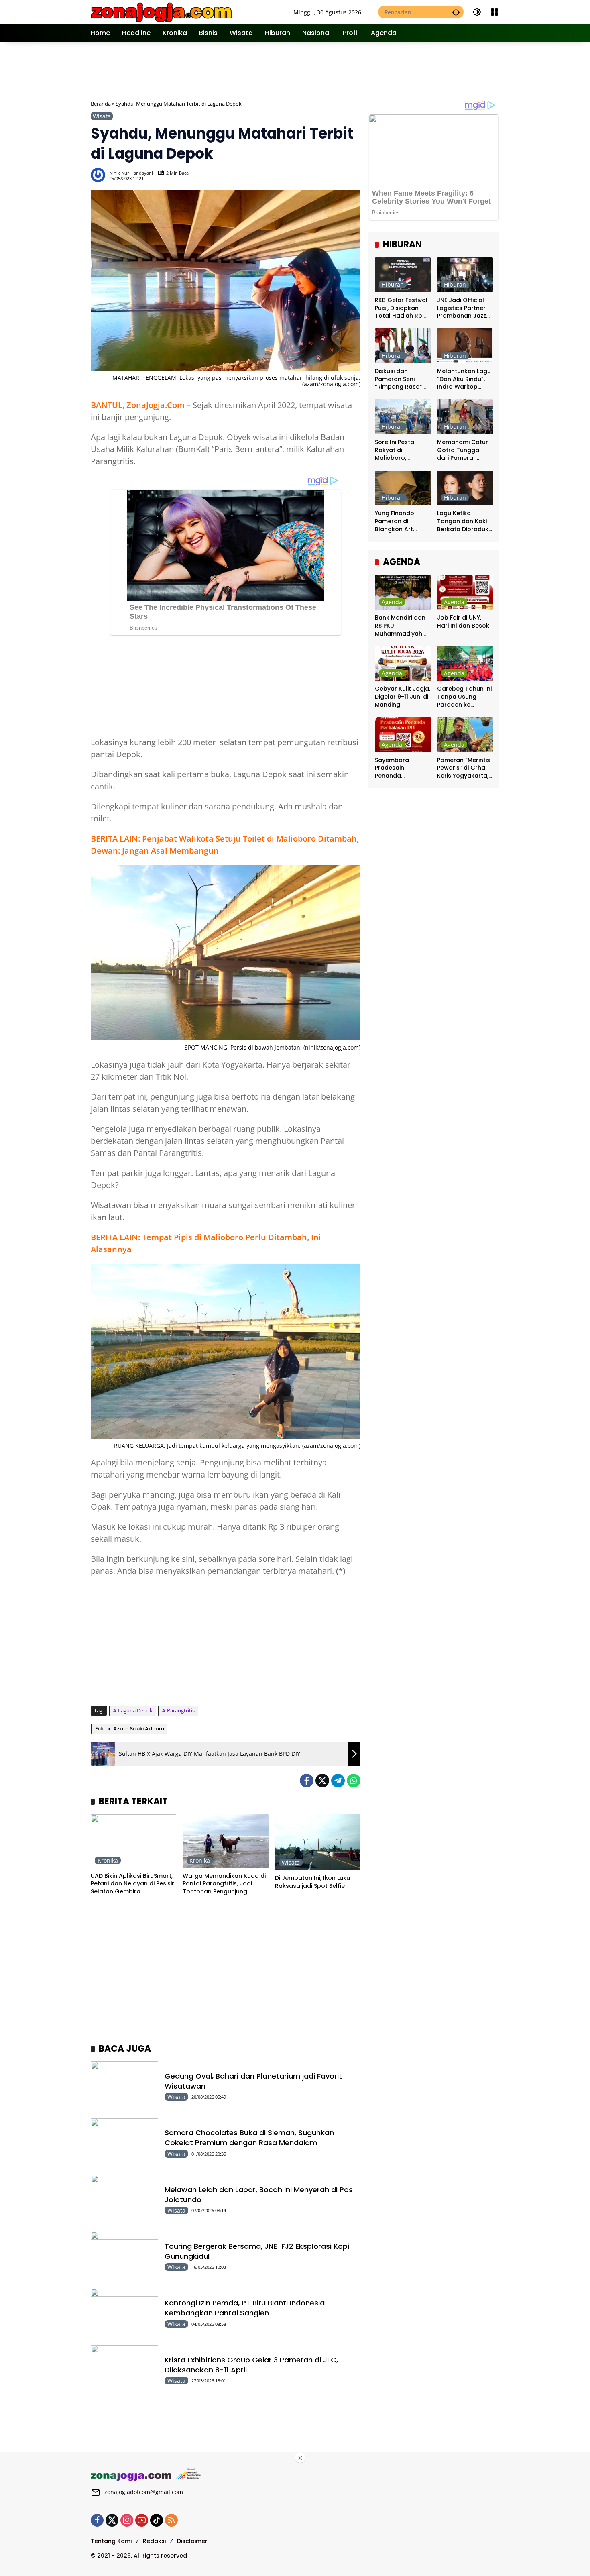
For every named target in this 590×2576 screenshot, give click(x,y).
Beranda (101, 104)
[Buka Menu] (494, 12)
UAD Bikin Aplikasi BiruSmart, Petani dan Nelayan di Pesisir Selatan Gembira (132, 1884)
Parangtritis (181, 1710)
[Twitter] (322, 1781)
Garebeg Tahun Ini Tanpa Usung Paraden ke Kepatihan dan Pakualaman (464, 697)
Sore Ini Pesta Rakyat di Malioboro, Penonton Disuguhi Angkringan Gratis (402, 450)
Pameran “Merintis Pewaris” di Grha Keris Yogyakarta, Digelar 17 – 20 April (464, 768)
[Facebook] (307, 1781)
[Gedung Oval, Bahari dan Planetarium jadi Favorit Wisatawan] (124, 2086)
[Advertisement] (295, 70)
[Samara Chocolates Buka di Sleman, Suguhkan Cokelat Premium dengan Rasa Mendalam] (124, 2143)
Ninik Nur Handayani (131, 173)
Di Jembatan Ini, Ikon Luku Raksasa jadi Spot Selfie (312, 1882)
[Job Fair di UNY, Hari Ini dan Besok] (465, 592)
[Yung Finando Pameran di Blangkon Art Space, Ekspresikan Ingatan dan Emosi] (403, 488)
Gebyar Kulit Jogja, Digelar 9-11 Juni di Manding (403, 697)
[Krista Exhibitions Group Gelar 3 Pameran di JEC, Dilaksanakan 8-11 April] (124, 2369)
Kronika (108, 1860)
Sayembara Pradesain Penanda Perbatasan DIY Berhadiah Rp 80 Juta (399, 768)
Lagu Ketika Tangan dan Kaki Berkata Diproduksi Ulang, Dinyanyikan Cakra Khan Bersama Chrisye (465, 521)
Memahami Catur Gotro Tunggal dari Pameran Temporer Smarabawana (463, 450)
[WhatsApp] (354, 1781)
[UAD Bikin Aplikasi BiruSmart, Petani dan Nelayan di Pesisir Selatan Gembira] (133, 1841)
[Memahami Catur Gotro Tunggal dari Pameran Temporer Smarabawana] (465, 417)
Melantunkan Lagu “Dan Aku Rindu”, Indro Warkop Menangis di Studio (465, 379)
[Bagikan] (354, 175)
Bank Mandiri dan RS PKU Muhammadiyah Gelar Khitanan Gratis (400, 626)
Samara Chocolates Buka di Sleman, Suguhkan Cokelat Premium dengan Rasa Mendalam (249, 2138)
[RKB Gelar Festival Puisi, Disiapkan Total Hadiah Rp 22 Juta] (403, 275)
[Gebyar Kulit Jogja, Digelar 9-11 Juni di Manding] (403, 663)
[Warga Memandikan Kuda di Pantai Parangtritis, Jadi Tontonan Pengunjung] (225, 1841)
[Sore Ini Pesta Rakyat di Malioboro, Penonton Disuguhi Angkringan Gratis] (403, 417)
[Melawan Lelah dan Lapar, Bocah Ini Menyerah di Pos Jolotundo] (124, 2199)
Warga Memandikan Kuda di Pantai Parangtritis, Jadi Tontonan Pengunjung (224, 1884)
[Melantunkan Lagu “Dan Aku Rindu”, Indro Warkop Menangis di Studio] (465, 346)
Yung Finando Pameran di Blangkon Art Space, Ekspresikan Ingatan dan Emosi (403, 521)
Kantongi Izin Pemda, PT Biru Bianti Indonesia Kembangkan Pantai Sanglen (245, 2308)
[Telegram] (338, 1781)
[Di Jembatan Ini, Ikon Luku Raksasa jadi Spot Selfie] (318, 1842)
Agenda (392, 602)
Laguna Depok (135, 1710)
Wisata (102, 116)
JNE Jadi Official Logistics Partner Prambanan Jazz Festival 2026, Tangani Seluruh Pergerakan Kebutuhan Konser (464, 308)
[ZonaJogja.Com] (161, 11)
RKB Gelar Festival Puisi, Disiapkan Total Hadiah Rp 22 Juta (401, 308)
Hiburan (393, 284)
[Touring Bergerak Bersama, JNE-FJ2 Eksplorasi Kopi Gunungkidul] (124, 2256)
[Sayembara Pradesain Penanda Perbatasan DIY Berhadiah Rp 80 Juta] (403, 735)
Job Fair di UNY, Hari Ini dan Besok (463, 622)
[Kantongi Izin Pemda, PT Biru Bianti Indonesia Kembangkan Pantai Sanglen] (124, 2313)
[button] (456, 12)
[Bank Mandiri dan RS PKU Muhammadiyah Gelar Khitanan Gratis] (403, 592)
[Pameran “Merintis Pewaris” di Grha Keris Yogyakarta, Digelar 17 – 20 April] (465, 735)
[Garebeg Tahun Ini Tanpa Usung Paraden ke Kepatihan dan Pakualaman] (465, 663)
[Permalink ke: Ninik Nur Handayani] (100, 175)
